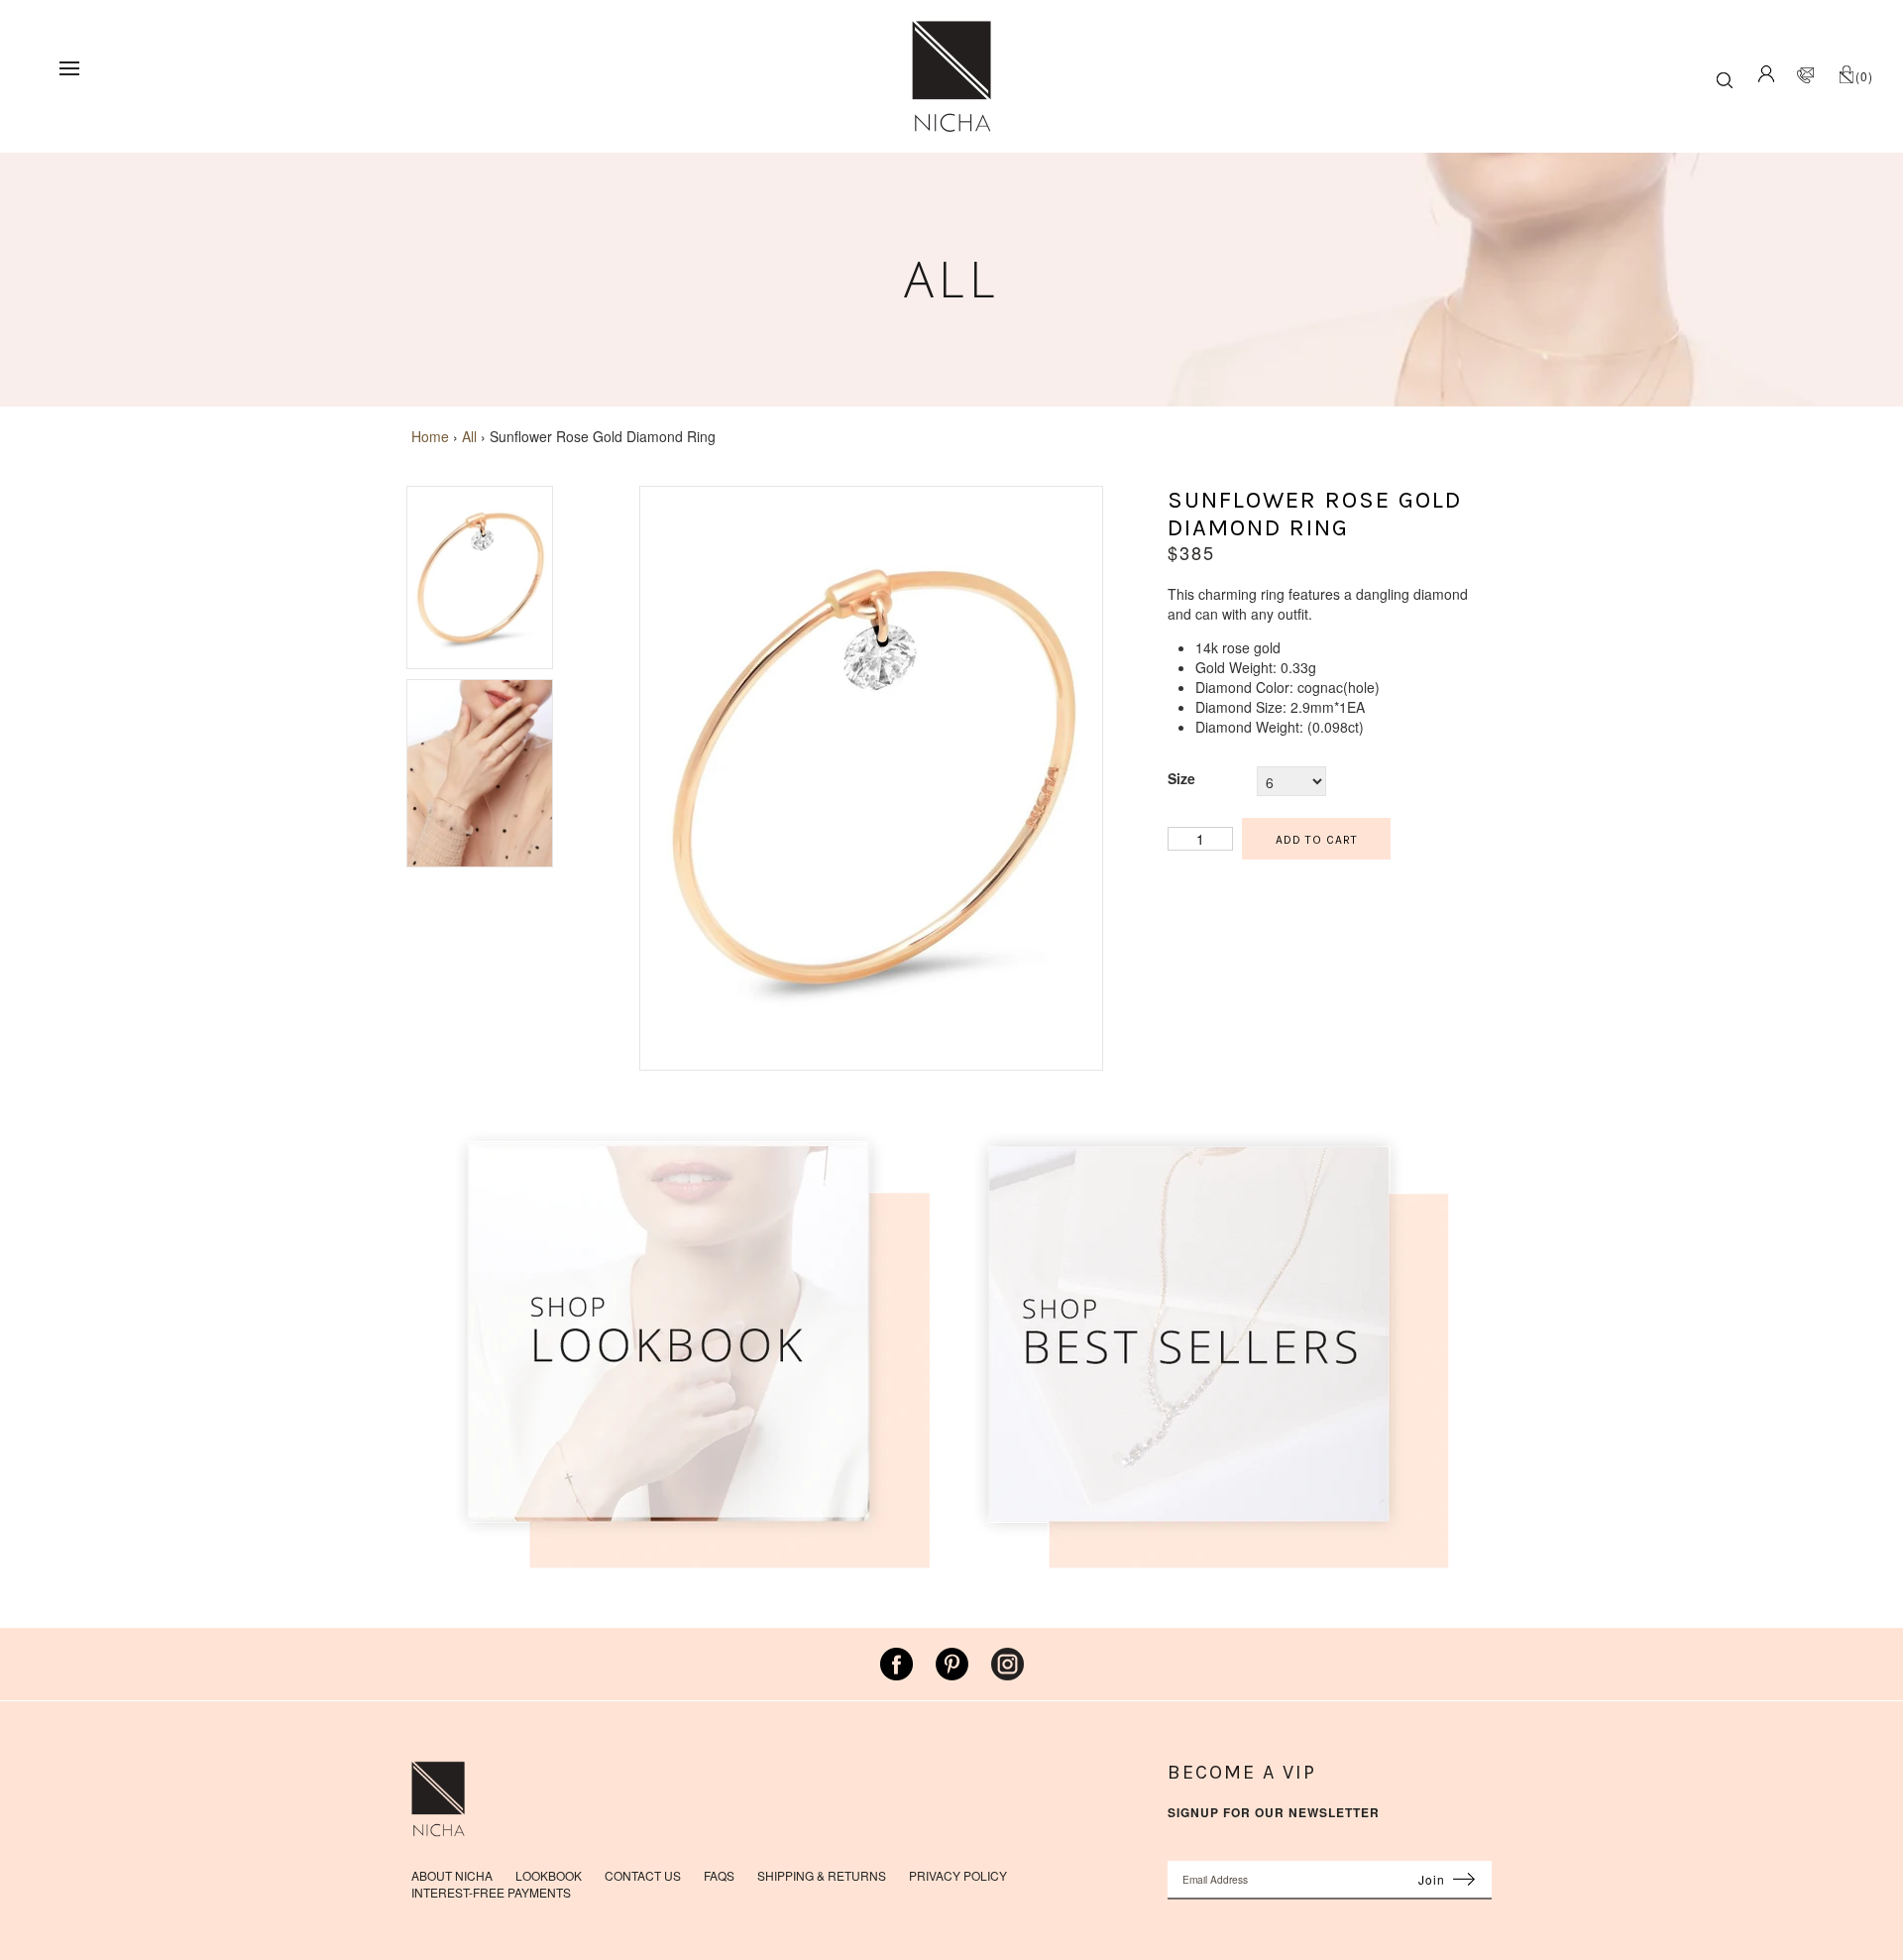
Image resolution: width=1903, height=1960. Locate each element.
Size (1181, 778)
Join (1432, 1879)
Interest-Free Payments (491, 1892)
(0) (1864, 75)
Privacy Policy (958, 1875)
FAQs (719, 1875)
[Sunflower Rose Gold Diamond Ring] (871, 1060)
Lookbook (549, 1875)
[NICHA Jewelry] (951, 30)
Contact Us (643, 1875)
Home (430, 436)
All (469, 436)
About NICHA (452, 1875)
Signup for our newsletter (1274, 1813)
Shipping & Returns (822, 1875)
